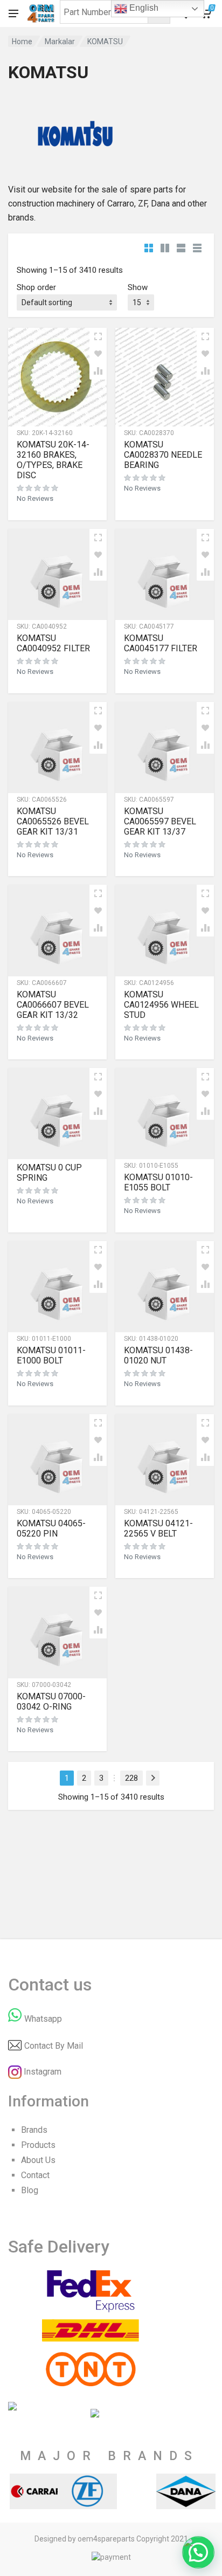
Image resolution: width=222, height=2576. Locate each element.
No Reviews (35, 498)
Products (38, 2145)
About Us (38, 2160)
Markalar (60, 42)
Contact (35, 2175)
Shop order (36, 287)
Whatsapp (43, 2019)
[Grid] (149, 248)
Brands (34, 2130)
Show (138, 287)
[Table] (197, 248)
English (143, 8)
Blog (30, 2190)
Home (22, 42)
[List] (181, 248)
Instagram (43, 2072)
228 (131, 1778)
